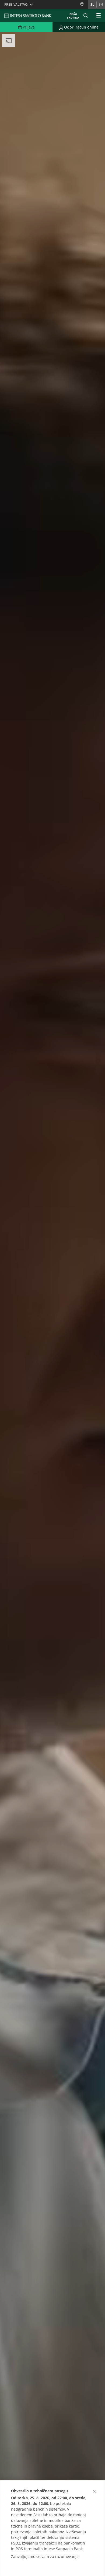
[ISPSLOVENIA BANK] (28, 16)
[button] (94, 2491)
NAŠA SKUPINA (73, 16)
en (101, 4)
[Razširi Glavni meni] (99, 16)
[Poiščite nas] (84, 4)
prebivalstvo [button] (16, 4)
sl (92, 4)
